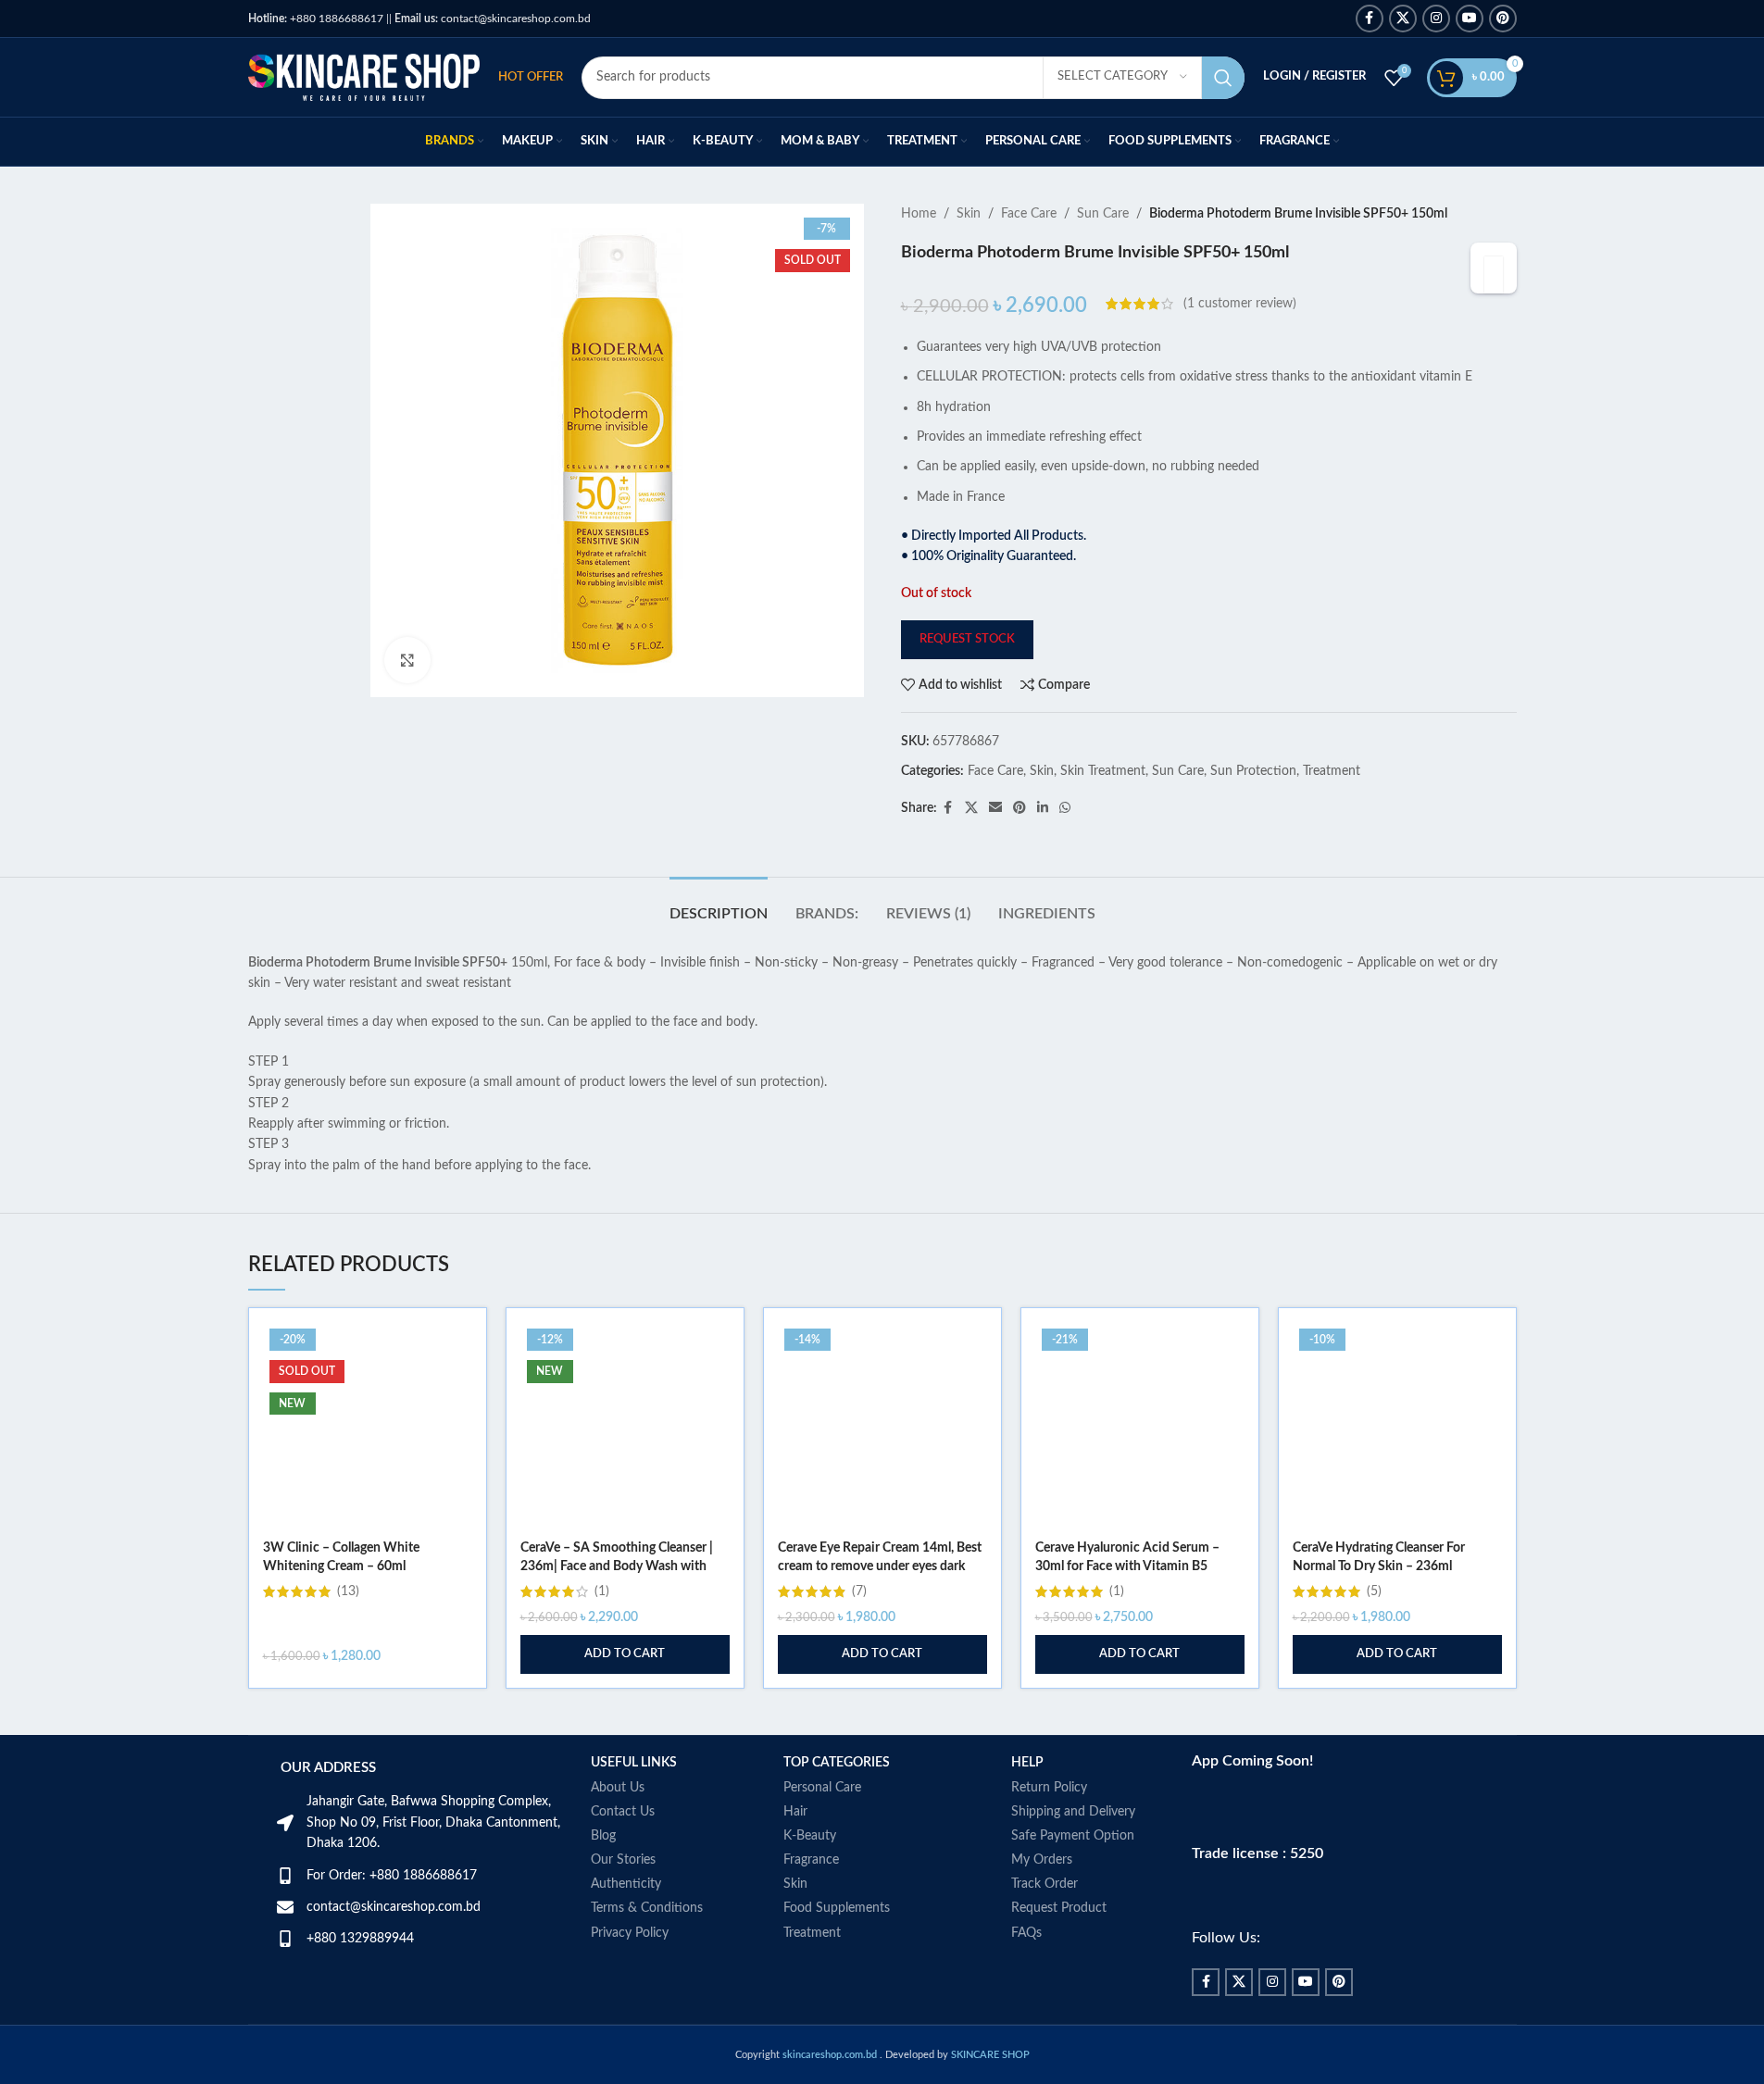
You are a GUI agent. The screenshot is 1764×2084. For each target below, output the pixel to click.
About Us (618, 1788)
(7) (859, 1591)
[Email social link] (995, 808)
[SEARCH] (1223, 78)
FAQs (1026, 1933)
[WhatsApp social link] (1065, 808)
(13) (348, 1591)
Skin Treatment (1103, 771)
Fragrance (811, 1860)
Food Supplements (837, 1908)
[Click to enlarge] (407, 660)
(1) (602, 1591)
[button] (625, 1654)
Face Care (1029, 214)
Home (919, 214)
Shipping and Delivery (1073, 1812)
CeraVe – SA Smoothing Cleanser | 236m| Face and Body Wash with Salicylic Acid (617, 1566)
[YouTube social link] (1470, 19)
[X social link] (1403, 19)
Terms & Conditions (647, 1908)
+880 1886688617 (316, 19)
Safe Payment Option (1073, 1836)
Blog (603, 1836)
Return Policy (1049, 1788)
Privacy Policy (630, 1933)
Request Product (1059, 1908)
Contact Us (623, 1812)
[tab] (719, 905)
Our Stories (623, 1860)
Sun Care (1103, 214)
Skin (969, 214)
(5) (1374, 1591)
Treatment (1332, 771)
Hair (795, 1812)
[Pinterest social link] (1503, 19)
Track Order (1045, 1884)
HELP (1027, 1763)
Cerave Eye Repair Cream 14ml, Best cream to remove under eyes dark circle (880, 1566)
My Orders (1042, 1860)
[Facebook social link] (1370, 19)
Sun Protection (1253, 771)
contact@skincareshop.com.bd (493, 19)
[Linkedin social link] (1043, 808)
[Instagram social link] (1436, 19)
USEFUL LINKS (634, 1763)
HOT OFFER (531, 77)
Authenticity (626, 1884)
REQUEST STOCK (967, 639)
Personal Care (822, 1788)
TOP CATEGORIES (837, 1763)
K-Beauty (810, 1836)
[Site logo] (364, 77)
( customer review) (1240, 304)
